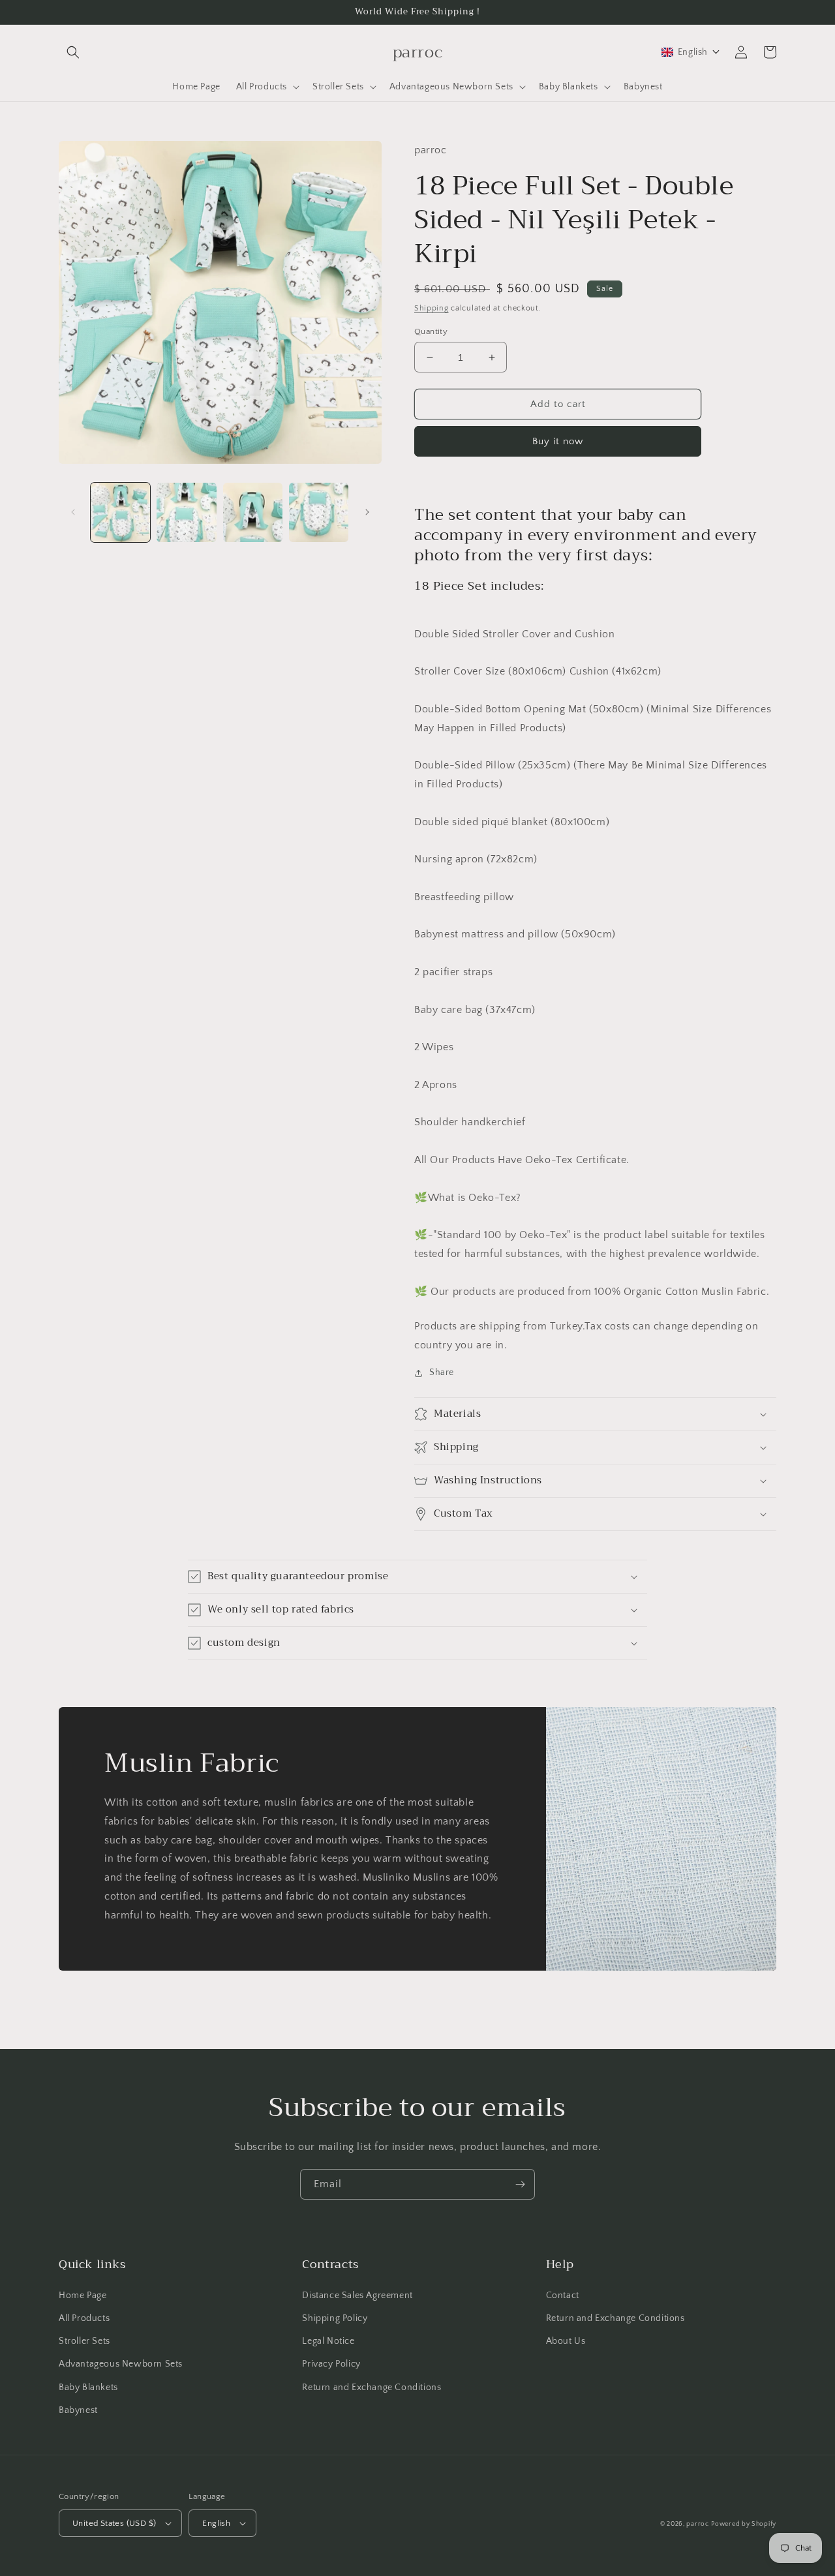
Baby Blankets (88, 2387)
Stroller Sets (84, 2341)
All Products (84, 2318)
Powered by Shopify (744, 2524)
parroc (697, 2524)
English (216, 2523)
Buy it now (558, 441)
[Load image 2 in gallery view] (186, 512)
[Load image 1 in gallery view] (120, 512)
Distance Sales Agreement (357, 2296)
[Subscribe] (520, 2184)
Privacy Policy (331, 2364)
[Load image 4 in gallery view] (319, 512)
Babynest (78, 2410)
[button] (73, 52)
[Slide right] (367, 512)
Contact (563, 2296)
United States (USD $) (114, 2523)
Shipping (432, 308)
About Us (566, 2341)
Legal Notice (328, 2341)
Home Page (83, 2296)
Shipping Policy (335, 2318)
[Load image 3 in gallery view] (253, 512)
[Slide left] (73, 512)
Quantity (431, 331)
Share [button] (442, 1372)
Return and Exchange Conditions (372, 2387)
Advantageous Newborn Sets (121, 2364)
